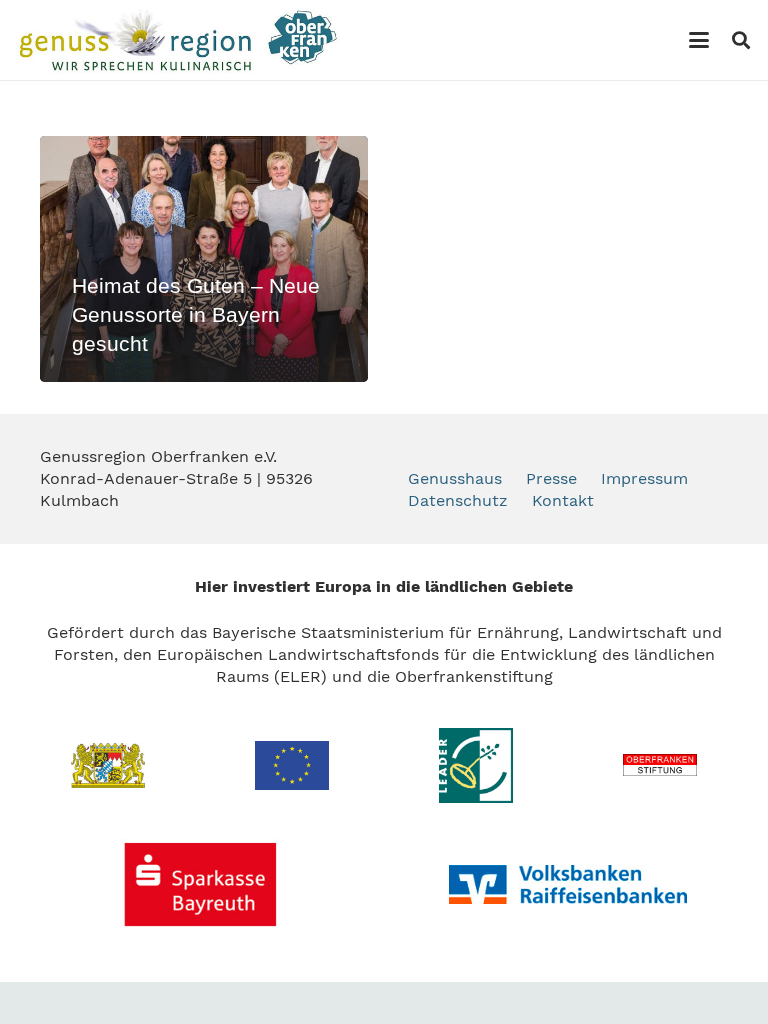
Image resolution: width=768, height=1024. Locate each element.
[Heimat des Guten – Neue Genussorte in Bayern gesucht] (204, 259)
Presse (551, 478)
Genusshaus (455, 478)
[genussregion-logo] (178, 40)
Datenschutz (458, 500)
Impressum (644, 478)
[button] (699, 40)
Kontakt (563, 500)
